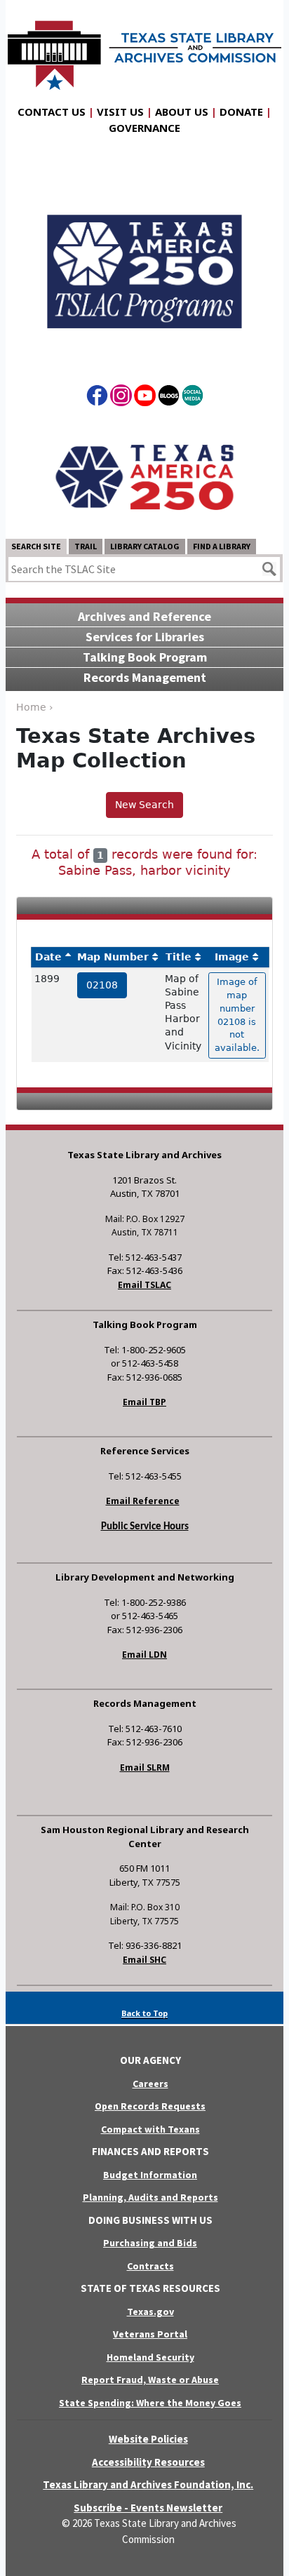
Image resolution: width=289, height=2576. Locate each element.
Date (48, 957)
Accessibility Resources (148, 2462)
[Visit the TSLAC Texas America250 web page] (144, 260)
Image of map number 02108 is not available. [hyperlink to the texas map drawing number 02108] (237, 1015)
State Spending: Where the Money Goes (150, 2403)
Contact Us (52, 112)
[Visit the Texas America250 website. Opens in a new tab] (144, 476)
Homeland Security (150, 2357)
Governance (144, 128)
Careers (150, 2084)
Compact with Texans (150, 2129)
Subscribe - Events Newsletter (148, 2508)
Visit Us (120, 112)
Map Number (113, 957)
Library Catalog (145, 546)
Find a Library (222, 546)
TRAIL (86, 546)
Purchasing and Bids (150, 2243)
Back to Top (144, 2013)
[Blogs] (169, 398)
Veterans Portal (150, 2334)
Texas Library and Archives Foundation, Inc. (148, 2484)
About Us (182, 112)
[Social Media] (193, 398)
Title (179, 957)
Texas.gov (150, 2312)
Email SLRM (145, 1767)
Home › (35, 707)
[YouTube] (145, 398)
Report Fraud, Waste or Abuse (150, 2380)
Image (232, 957)
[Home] (144, 48)
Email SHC (144, 1960)
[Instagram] (121, 398)
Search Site (36, 546)
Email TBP (144, 1402)
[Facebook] (97, 398)
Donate (241, 112)
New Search (144, 805)
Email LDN (144, 1655)
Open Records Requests (150, 2106)
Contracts (150, 2266)
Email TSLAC (144, 1285)
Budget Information (150, 2175)
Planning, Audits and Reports (150, 2197)
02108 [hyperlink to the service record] (102, 985)
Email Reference (143, 1501)
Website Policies (148, 2439)
